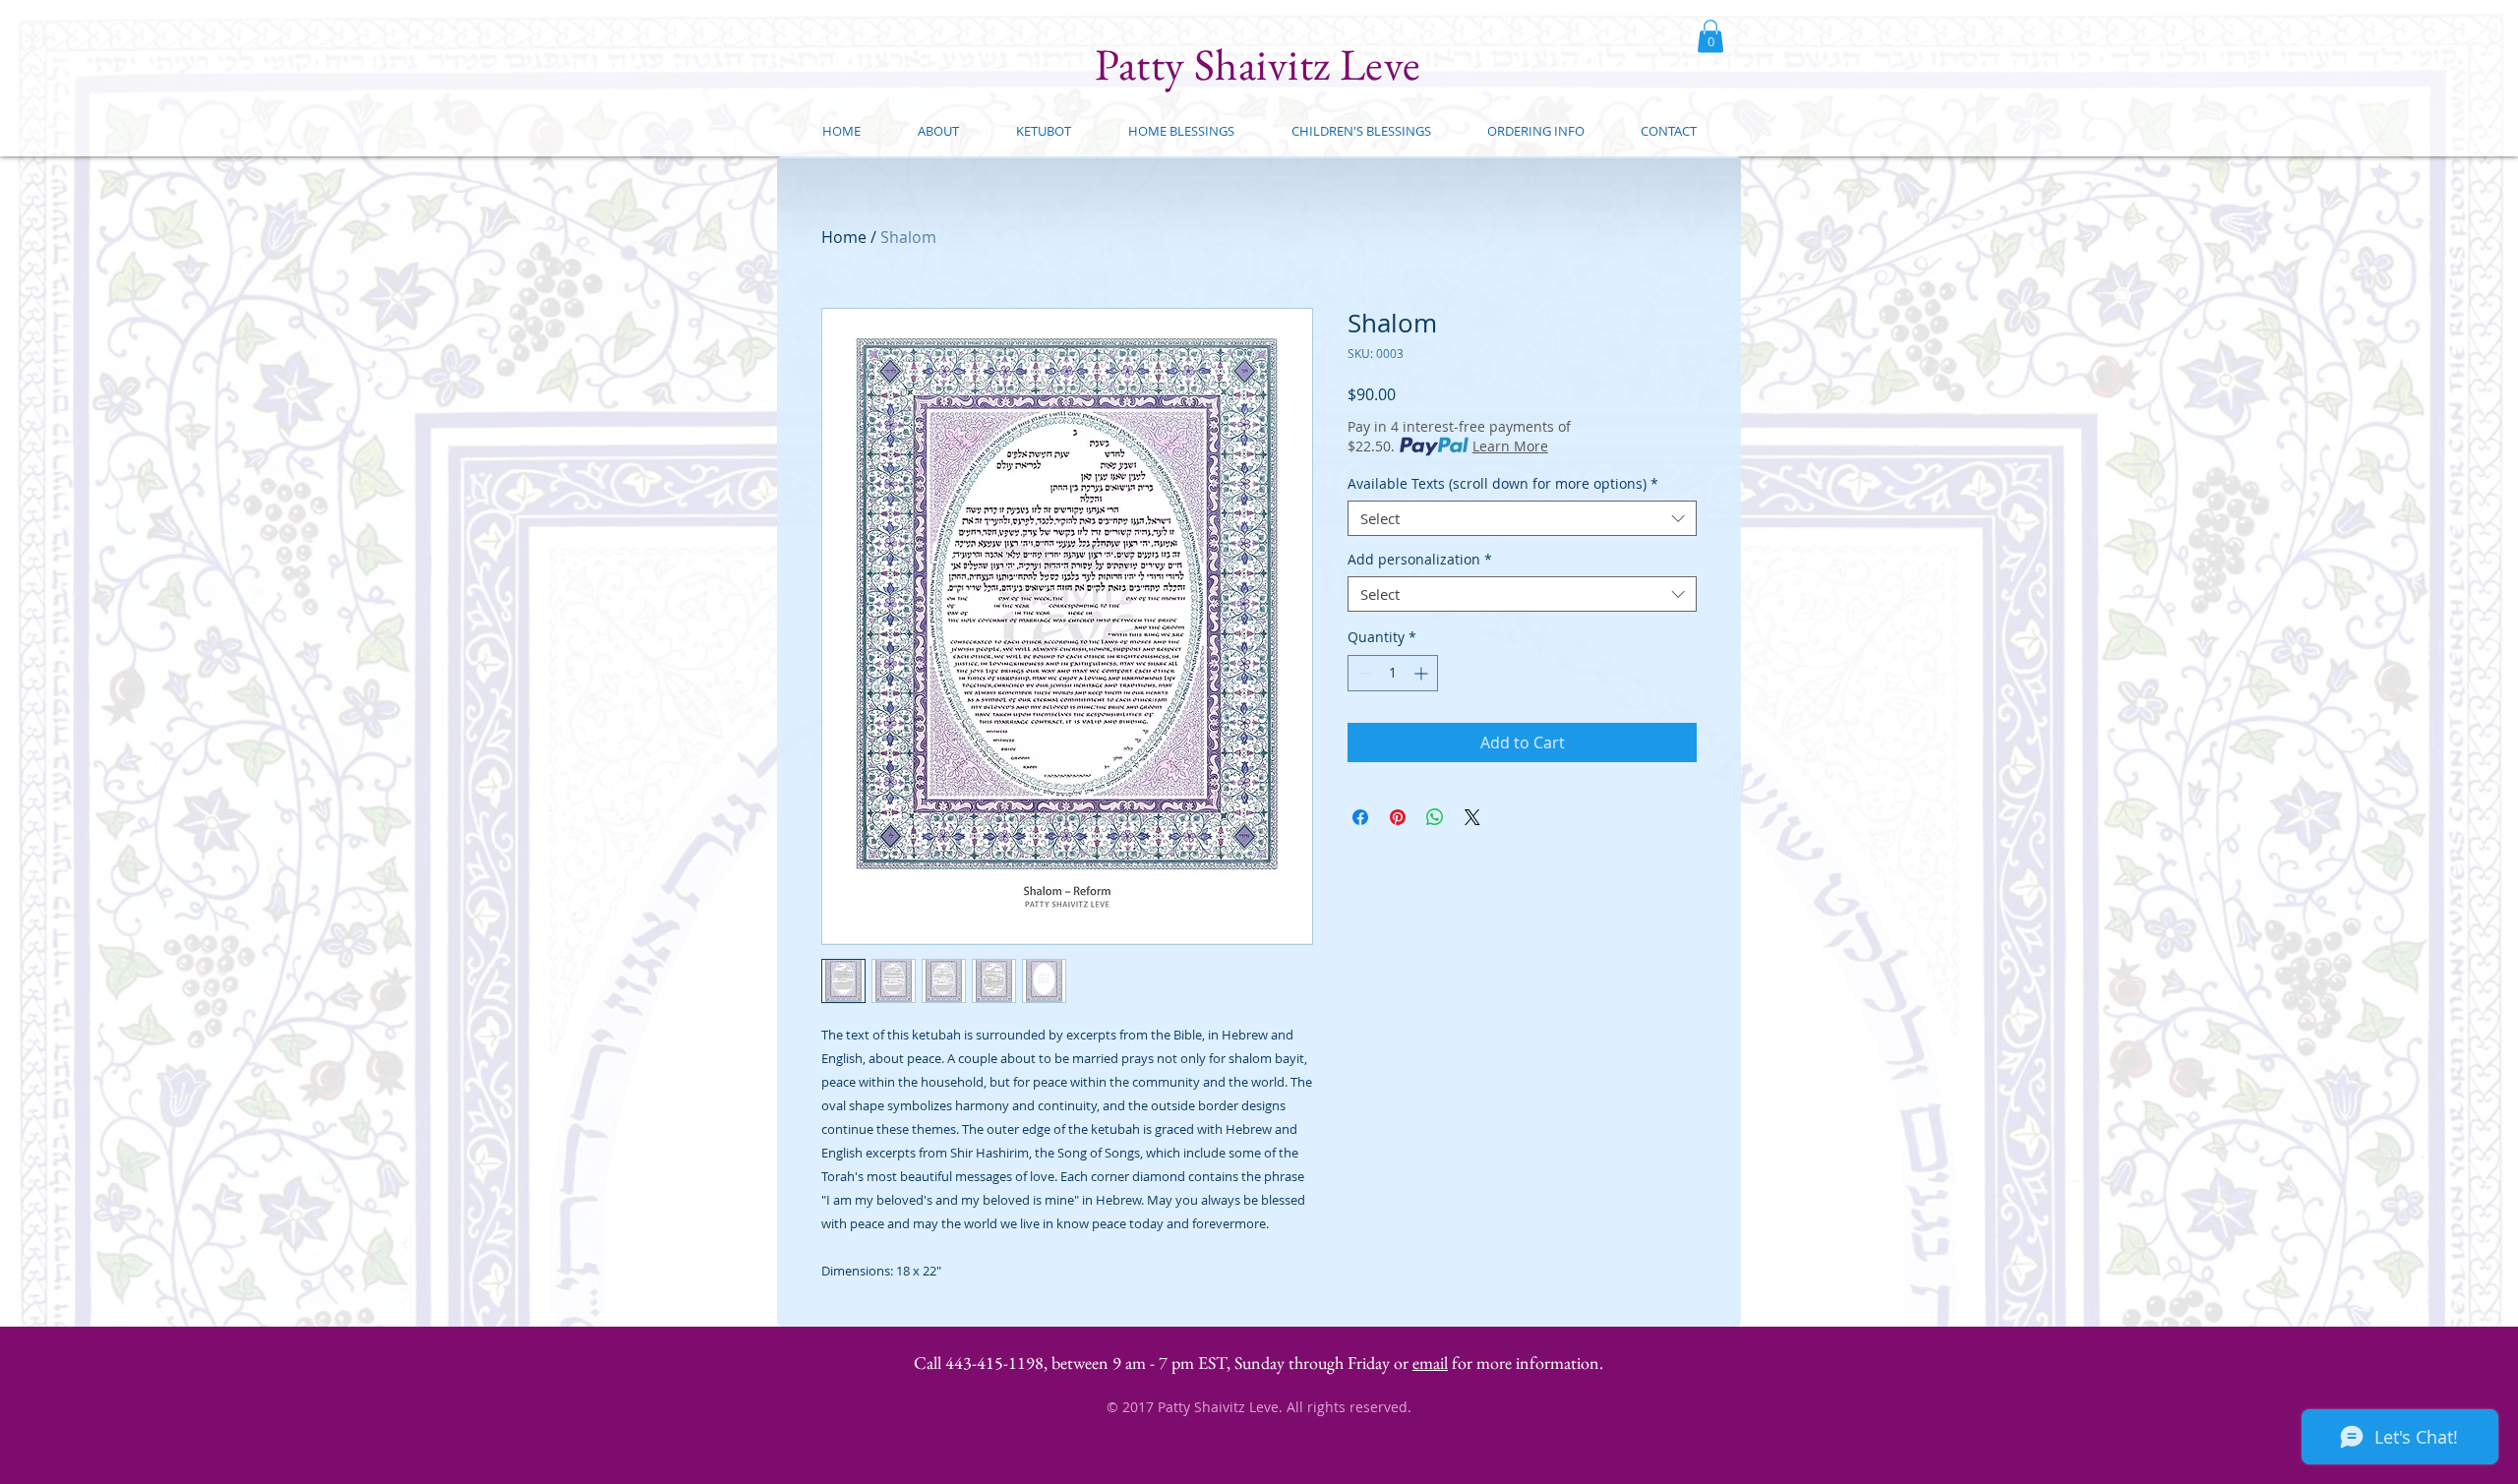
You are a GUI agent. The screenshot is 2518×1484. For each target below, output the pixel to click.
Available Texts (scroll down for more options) (1503, 484)
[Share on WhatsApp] (1435, 817)
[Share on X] (1472, 817)
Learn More (1510, 446)
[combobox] (1522, 518)
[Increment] (1423, 673)
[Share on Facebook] (1360, 817)
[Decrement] (1363, 673)
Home (844, 237)
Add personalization (1420, 560)
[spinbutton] (1393, 673)
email (1430, 1363)
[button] (1710, 36)
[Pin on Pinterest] (1398, 817)
